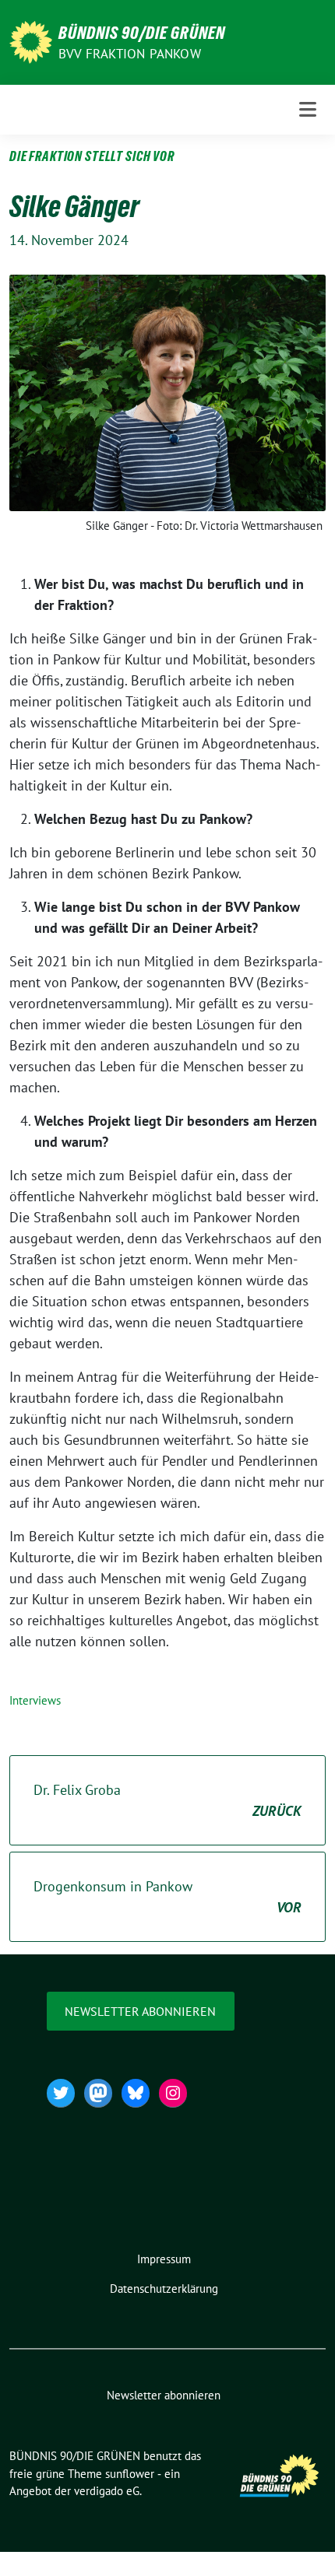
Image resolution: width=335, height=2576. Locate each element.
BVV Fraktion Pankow (130, 54)
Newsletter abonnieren (140, 2011)
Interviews (35, 1700)
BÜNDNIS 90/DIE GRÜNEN (142, 33)
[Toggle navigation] (308, 109)
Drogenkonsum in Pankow (167, 1897)
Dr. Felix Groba (167, 1800)
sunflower (130, 2474)
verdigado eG (107, 2491)
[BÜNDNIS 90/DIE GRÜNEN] (31, 41)
